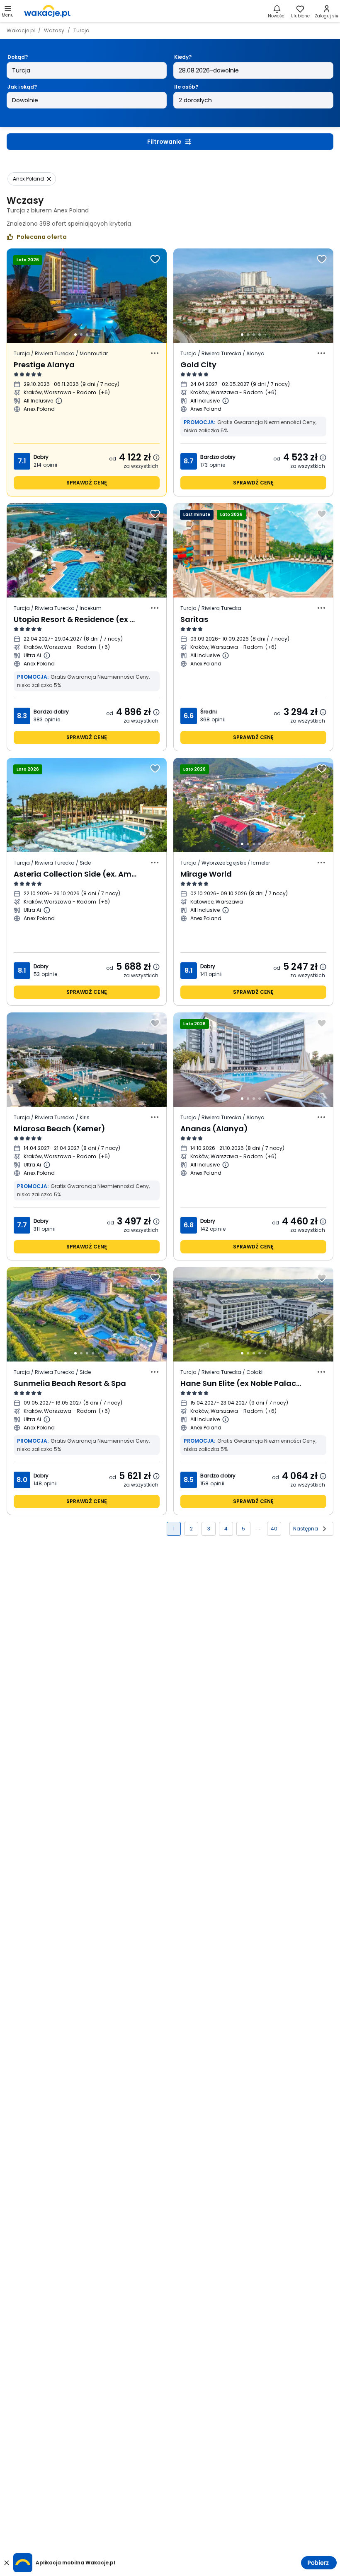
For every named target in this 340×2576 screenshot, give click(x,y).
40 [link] (274, 1529)
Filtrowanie (164, 142)
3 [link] (209, 1529)
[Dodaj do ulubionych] (155, 259)
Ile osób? (186, 87)
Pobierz (318, 2563)
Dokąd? (18, 57)
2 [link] (191, 1529)
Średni (209, 712)
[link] (47, 11)
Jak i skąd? (22, 87)
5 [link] (243, 1529)
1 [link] (174, 1529)
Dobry (41, 457)
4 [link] (226, 1529)
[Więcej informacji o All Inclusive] (59, 401)
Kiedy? (183, 57)
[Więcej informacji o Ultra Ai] (47, 655)
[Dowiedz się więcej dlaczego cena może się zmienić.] (156, 458)
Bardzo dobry (218, 457)
